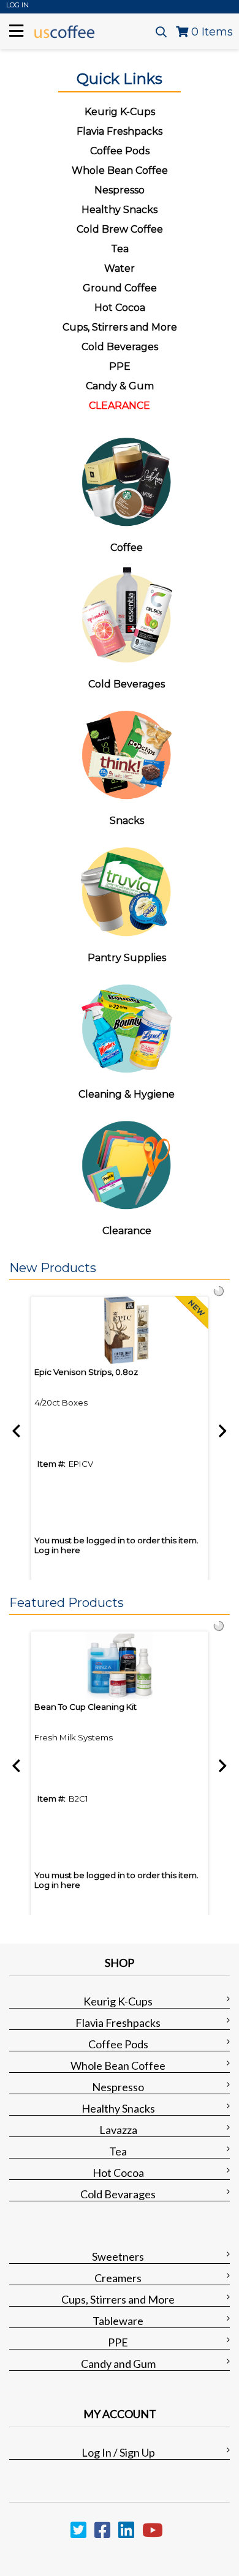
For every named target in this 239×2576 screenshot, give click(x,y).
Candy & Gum (120, 386)
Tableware (118, 2321)
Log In (17, 5)
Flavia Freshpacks (118, 2023)
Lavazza (118, 2130)
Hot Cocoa (120, 308)
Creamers (118, 2278)
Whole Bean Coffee (118, 2065)
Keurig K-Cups (118, 2001)
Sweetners (118, 2256)
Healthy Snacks (118, 2108)
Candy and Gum (118, 2364)
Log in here (57, 1550)
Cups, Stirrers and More (118, 2299)
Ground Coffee (120, 288)
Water (120, 268)
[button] (116, 1268)
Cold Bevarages (118, 2194)
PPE (120, 366)
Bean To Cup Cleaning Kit (85, 1707)
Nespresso (118, 2087)
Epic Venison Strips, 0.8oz (86, 1372)
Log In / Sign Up (118, 2452)
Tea (120, 249)
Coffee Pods (118, 2044)
